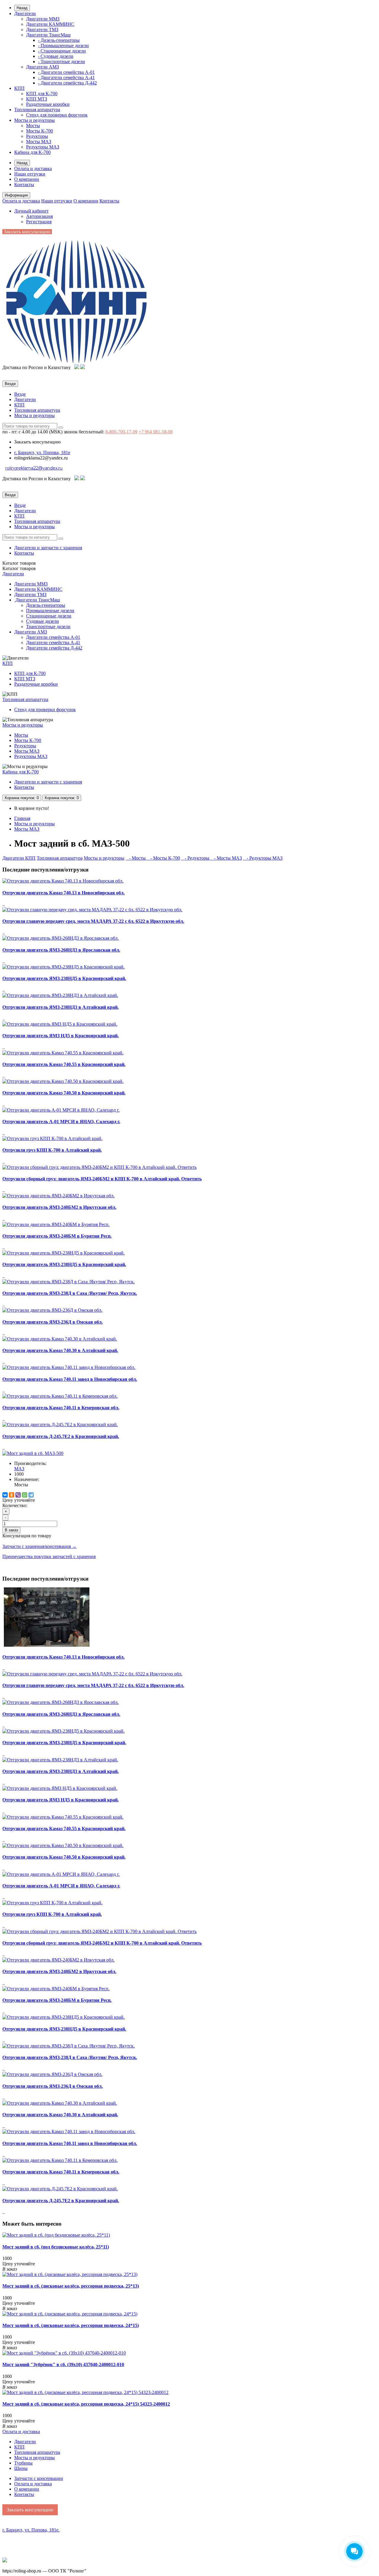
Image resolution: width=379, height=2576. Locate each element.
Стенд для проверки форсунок (57, 115)
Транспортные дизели (48, 627)
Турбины (23, 2463)
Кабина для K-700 (32, 152)
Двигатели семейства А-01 (53, 637)
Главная (22, 818)
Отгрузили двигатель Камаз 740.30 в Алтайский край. (60, 1350)
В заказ (11, 1530)
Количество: (15, 1505)
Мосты (33, 126)
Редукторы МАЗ (43, 147)
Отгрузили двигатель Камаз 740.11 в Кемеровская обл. (61, 1408)
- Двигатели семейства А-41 (66, 78)
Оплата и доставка (33, 169)
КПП (19, 88)
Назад (22, 8)
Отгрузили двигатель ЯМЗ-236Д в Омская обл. (53, 1322)
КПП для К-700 (42, 94)
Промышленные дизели (50, 611)
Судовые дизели (42, 621)
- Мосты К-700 (163, 858)
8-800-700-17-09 (121, 432)
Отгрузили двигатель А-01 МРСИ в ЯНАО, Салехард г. (61, 1122)
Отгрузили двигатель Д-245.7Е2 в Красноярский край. (61, 1436)
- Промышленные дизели (63, 46)
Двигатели (25, 13)
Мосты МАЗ (39, 142)
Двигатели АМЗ (42, 67)
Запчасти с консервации (39, 2478)
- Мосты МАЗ (226, 858)
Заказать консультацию (27, 232)
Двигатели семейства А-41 (53, 643)
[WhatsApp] (25, 1495)
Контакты (24, 185)
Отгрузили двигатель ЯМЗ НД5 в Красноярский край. (61, 1036)
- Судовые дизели (56, 56)
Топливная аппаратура (37, 110)
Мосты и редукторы (34, 120)
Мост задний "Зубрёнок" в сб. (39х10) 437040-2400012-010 (63, 2364)
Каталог (19, 568)
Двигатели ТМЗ (42, 29)
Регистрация (39, 222)
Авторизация (39, 216)
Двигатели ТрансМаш (48, 35)
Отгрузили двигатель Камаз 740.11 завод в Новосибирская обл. (70, 1379)
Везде (20, 394)
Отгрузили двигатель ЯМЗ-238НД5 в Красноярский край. (64, 978)
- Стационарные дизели (62, 51)
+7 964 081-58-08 (156, 432)
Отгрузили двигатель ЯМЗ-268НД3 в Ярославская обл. (61, 950)
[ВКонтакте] (5, 1495)
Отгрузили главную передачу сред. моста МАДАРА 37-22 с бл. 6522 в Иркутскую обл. (93, 921)
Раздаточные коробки (48, 104)
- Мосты (136, 858)
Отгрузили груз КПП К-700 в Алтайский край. (52, 1150)
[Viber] (18, 1495)
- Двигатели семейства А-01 (66, 72)
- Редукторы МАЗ (263, 858)
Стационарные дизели (49, 616)
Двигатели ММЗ (43, 19)
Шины (21, 2468)
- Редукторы (196, 858)
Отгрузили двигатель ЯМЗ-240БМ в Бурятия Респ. (57, 1236)
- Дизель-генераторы (59, 40)
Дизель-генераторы (46, 605)
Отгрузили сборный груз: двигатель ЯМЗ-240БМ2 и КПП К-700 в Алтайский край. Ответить (102, 1179)
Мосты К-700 (40, 131)
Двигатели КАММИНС (50, 24)
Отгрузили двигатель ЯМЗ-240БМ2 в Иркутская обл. (59, 1207)
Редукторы (37, 136)
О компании (27, 179)
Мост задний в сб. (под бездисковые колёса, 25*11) (56, 2247)
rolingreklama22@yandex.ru (34, 468)
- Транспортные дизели (61, 62)
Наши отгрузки (30, 174)
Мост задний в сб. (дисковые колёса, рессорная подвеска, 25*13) (71, 2286)
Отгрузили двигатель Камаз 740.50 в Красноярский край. (64, 1093)
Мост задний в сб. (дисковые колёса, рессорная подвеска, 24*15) (71, 2325)
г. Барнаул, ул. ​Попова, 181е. (31, 2530)
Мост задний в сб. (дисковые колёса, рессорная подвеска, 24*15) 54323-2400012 (86, 2404)
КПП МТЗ (37, 99)
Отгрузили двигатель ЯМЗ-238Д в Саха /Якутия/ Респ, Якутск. (70, 1293)
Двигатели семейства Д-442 (54, 648)
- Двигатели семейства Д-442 (67, 83)
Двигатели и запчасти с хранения (48, 548)
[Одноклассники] (12, 1495)
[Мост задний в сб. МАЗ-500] (33, 1453)
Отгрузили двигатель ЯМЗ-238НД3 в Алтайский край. (61, 1007)
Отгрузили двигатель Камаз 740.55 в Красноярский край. (64, 1064)
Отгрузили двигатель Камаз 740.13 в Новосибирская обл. (64, 893)
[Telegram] (31, 1495)
